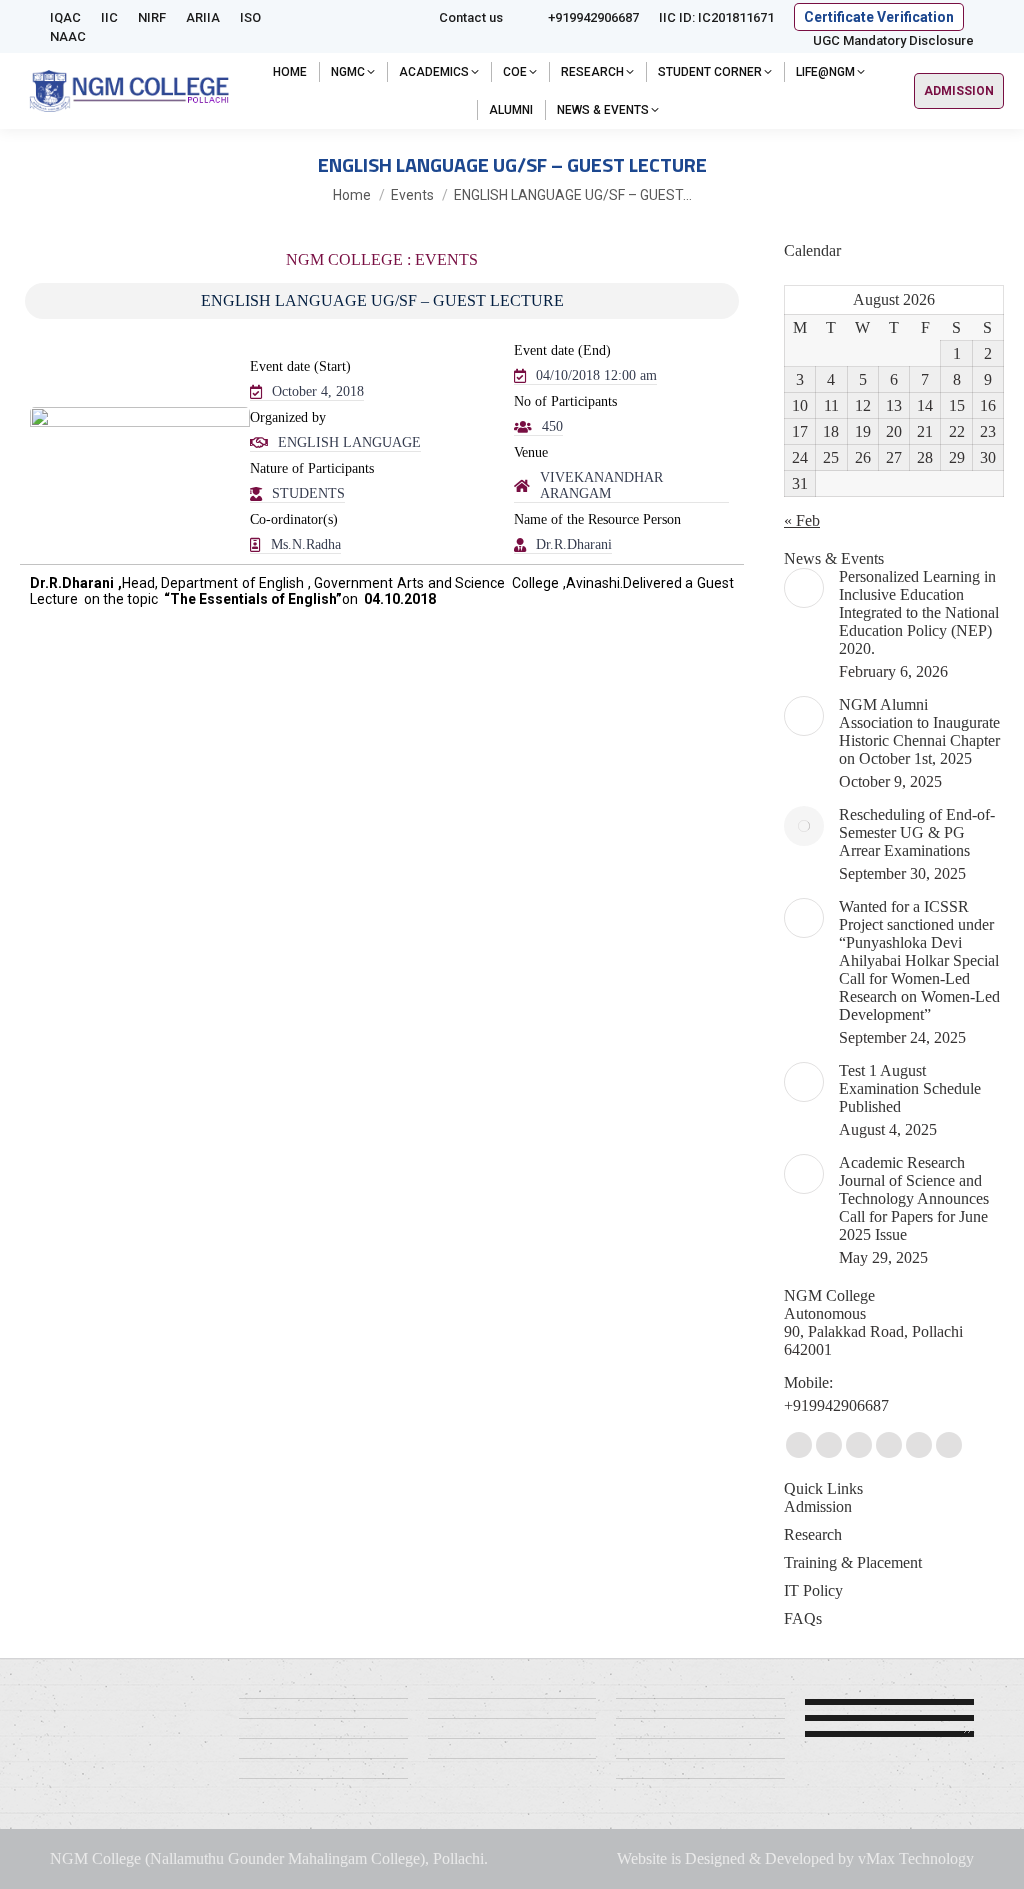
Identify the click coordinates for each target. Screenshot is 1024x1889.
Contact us (471, 17)
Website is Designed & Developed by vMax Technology (795, 1858)
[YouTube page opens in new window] (829, 1445)
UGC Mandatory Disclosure (893, 40)
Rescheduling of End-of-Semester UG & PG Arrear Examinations (917, 832)
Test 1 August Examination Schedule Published (910, 1088)
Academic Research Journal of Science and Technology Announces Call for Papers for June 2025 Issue (914, 1198)
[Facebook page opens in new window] (799, 1445)
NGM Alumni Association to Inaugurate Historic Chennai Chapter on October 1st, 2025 (919, 731)
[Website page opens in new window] (889, 1445)
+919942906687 (593, 17)
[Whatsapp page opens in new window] (949, 1445)
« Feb (802, 520)
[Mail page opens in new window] (859, 1445)
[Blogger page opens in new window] (919, 1445)
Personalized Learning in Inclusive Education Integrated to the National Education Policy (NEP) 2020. (919, 612)
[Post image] (804, 588)
